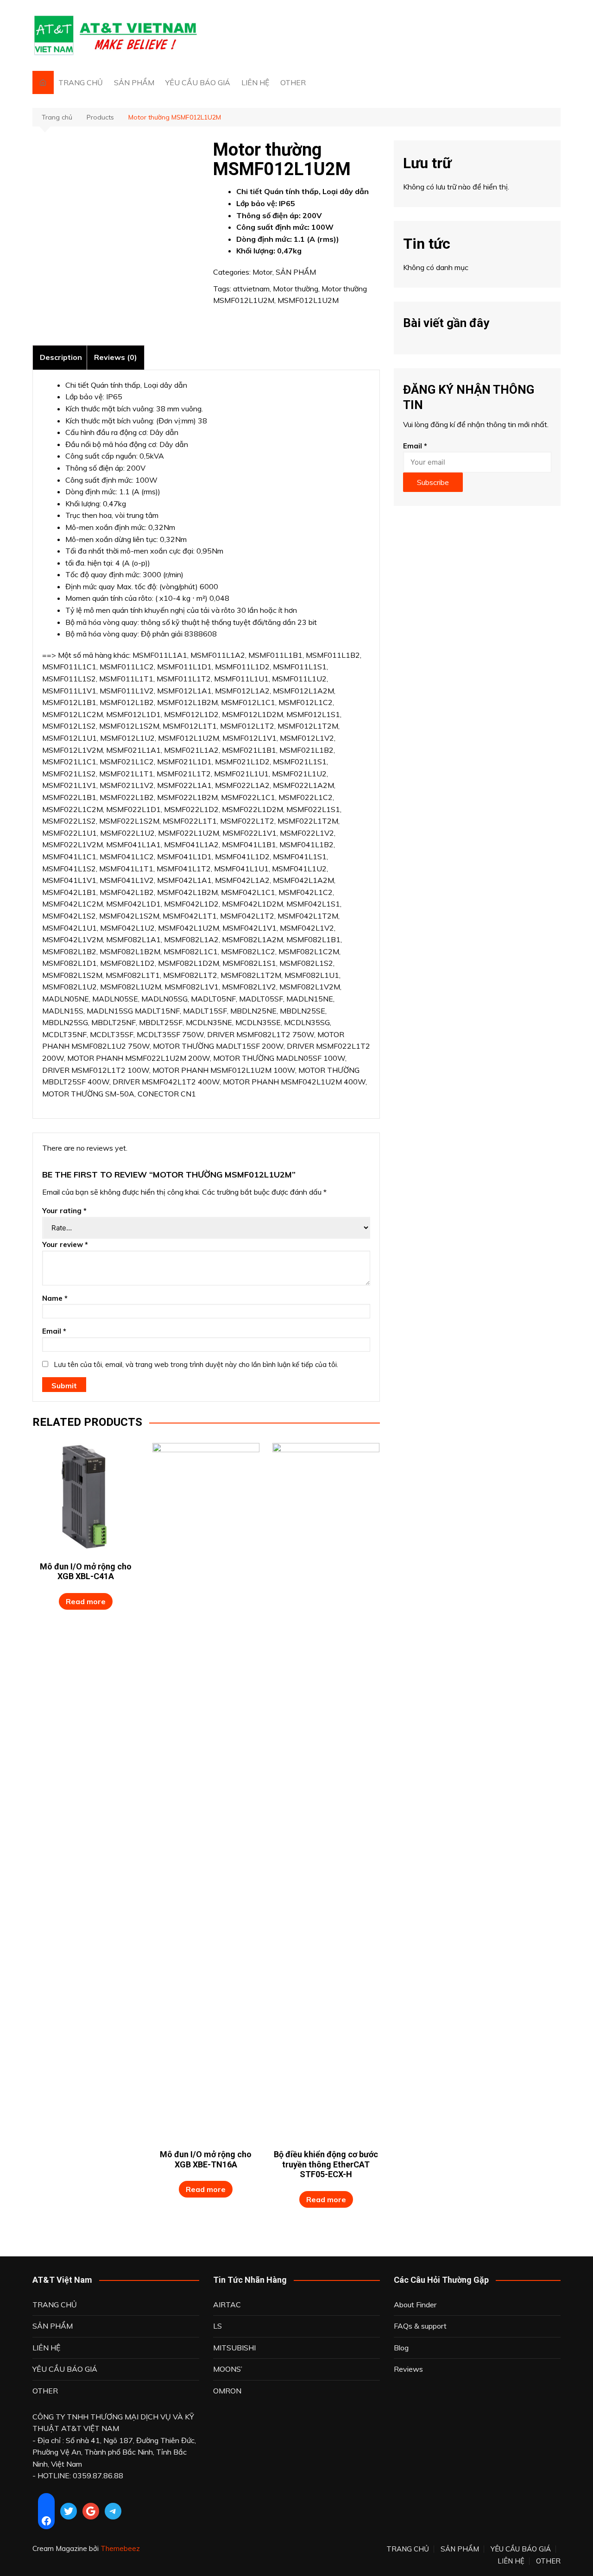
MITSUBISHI (234, 2348)
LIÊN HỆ (255, 82)
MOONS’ (228, 2369)
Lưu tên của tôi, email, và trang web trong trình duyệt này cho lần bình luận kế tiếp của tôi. (196, 1364)
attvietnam (251, 289)
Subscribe (433, 482)
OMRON (227, 2391)
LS (218, 2326)
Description (61, 357)
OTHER (293, 82)
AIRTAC (227, 2305)
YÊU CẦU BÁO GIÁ (198, 82)
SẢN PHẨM (134, 82)
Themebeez (120, 2548)
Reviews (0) (116, 357)
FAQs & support (420, 2326)
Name (55, 1298)
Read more (86, 1601)
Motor (262, 272)
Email (54, 1331)
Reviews (408, 2369)
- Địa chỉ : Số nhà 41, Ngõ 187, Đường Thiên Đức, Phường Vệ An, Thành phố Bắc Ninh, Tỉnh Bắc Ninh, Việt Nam (114, 2452)
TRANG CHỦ (81, 82)
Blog (401, 2348)
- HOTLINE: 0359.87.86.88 (78, 2475)
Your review (65, 1244)
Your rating (64, 1211)
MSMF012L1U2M (308, 300)
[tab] (61, 357)
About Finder (415, 2305)
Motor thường (296, 289)
